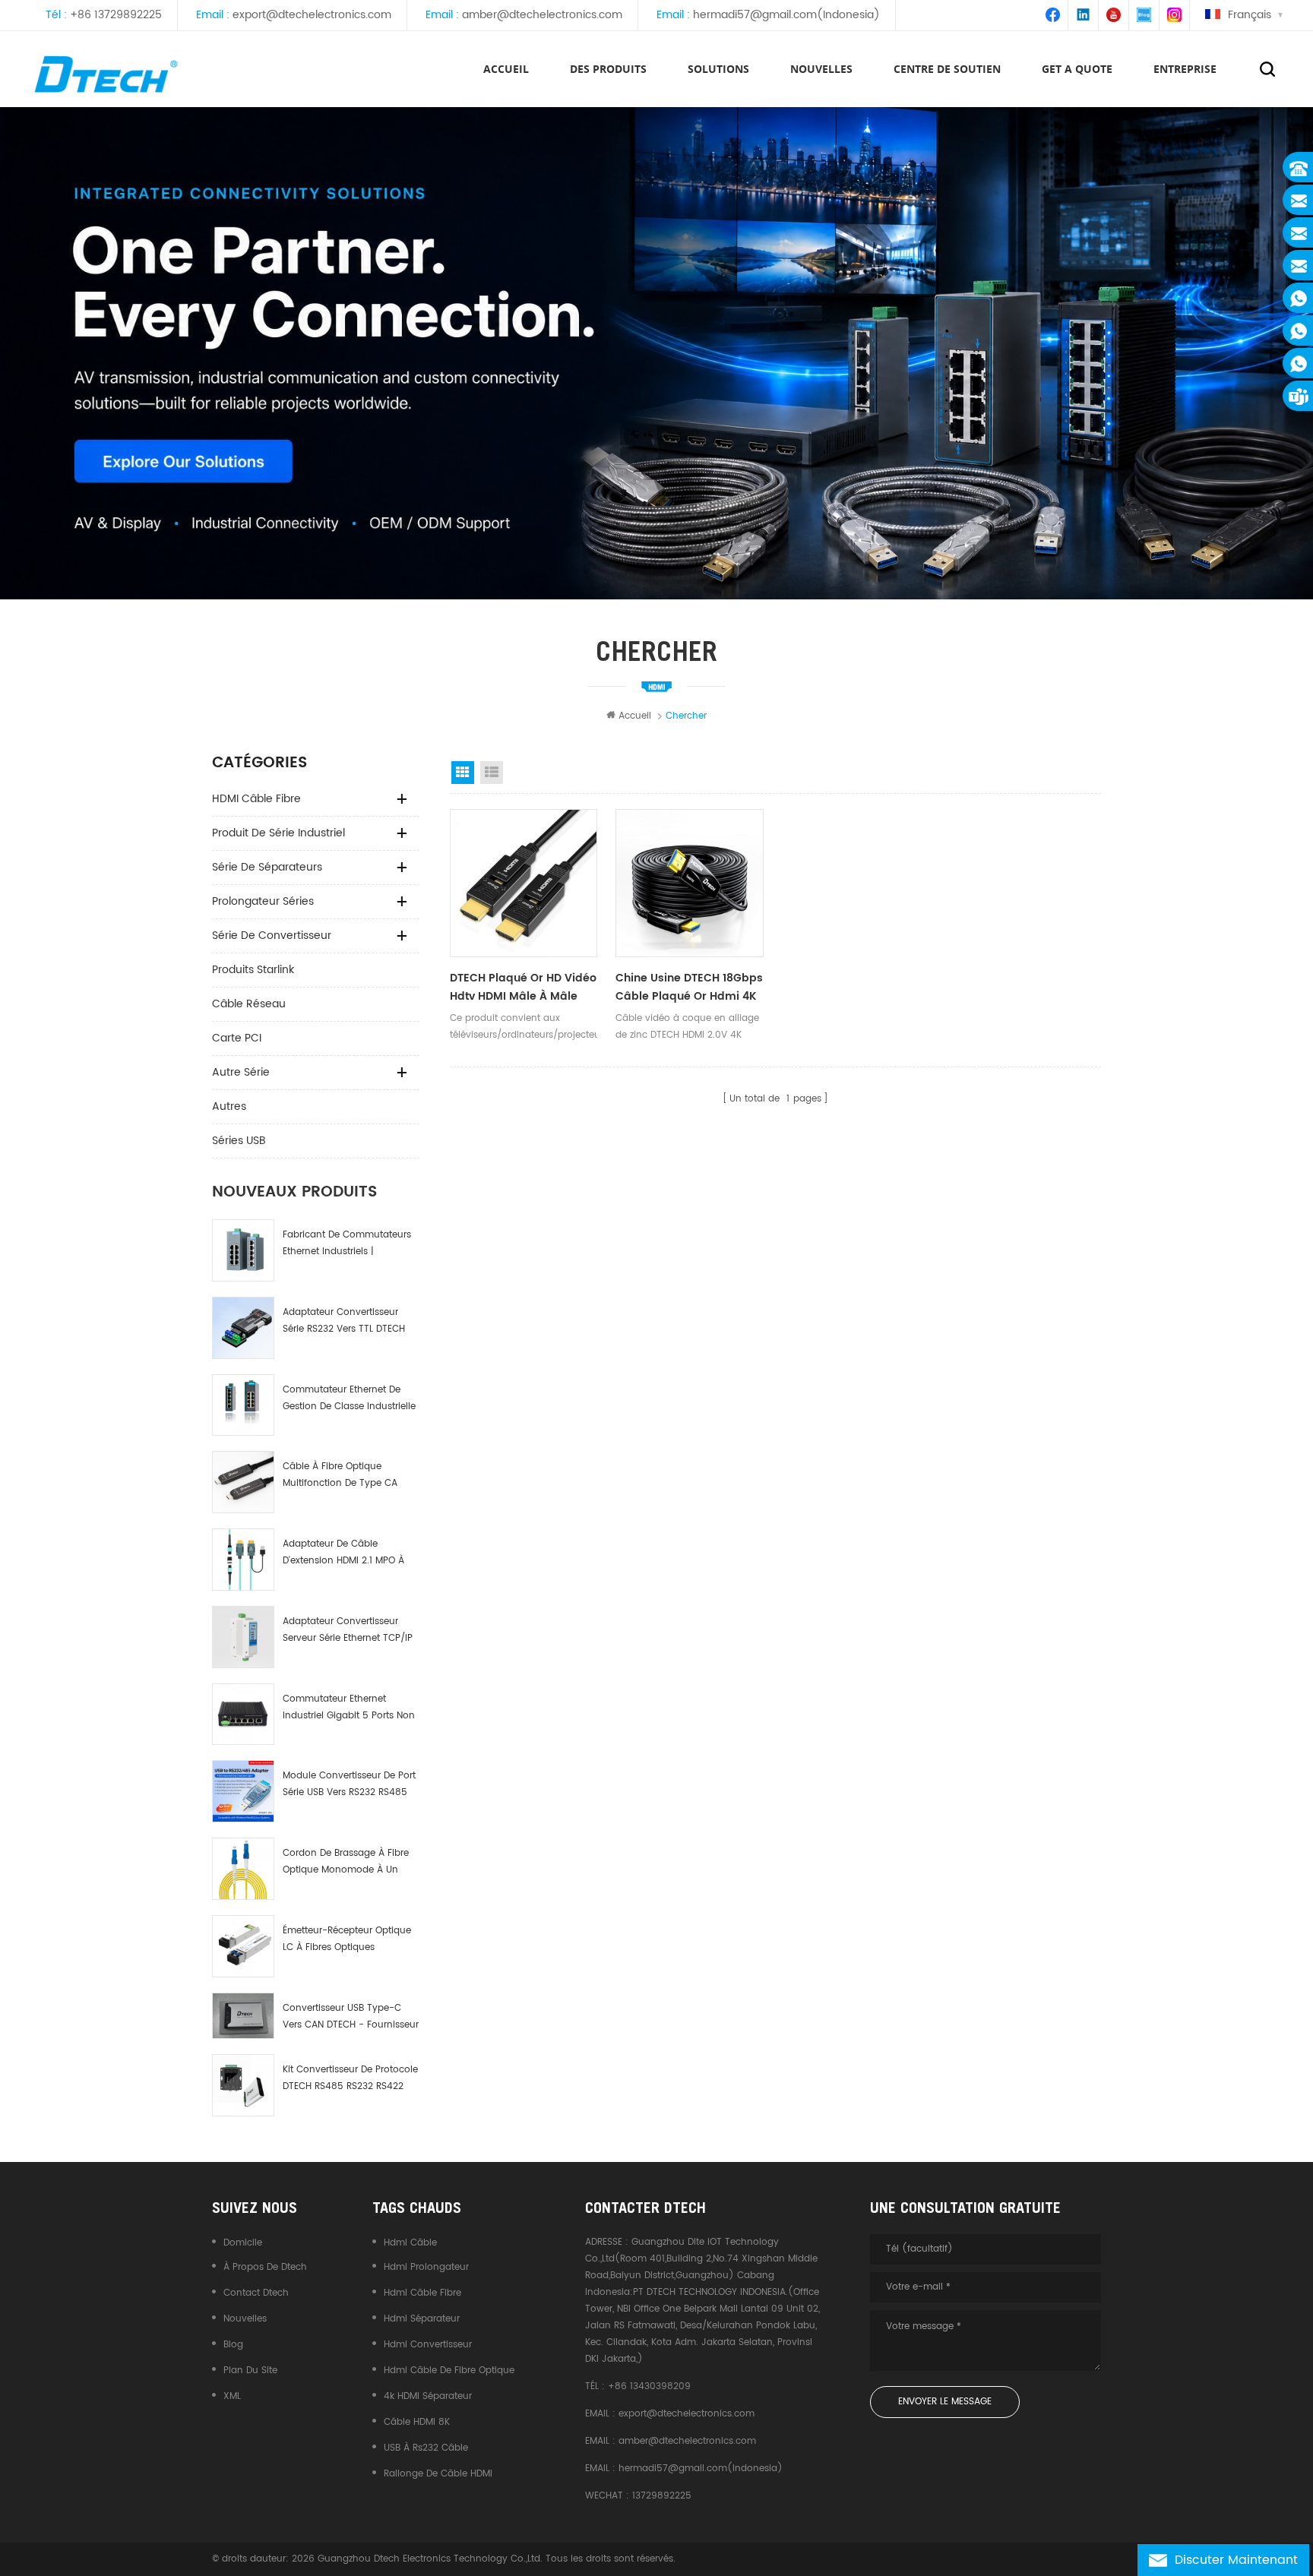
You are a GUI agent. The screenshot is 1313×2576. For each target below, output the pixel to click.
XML (232, 2396)
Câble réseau (249, 1004)
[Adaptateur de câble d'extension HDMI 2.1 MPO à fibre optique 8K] (243, 1560)
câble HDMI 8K (417, 2422)
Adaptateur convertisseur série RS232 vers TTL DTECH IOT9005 (344, 1321)
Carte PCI (237, 1038)
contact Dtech (256, 2293)
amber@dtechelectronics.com (542, 15)
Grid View (463, 773)
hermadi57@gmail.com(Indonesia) (786, 15)
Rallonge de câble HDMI (438, 2474)
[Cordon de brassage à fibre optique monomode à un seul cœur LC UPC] (243, 1869)
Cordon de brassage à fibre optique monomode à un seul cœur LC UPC (346, 1862)
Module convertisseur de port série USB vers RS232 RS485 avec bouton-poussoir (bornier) (349, 1785)
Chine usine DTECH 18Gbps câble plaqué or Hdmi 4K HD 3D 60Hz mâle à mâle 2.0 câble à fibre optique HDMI (689, 988)
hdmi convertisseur (428, 2345)
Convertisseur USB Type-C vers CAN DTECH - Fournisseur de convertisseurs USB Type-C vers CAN (351, 2017)
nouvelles (821, 69)
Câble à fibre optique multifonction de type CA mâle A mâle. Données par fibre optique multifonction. (345, 1476)
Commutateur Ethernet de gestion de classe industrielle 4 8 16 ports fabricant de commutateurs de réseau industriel (349, 1399)
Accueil (506, 69)
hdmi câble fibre (422, 2293)
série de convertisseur (272, 936)
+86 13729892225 (116, 15)
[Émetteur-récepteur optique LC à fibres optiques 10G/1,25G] (243, 1946)
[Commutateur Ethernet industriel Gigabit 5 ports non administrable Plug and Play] (243, 1715)
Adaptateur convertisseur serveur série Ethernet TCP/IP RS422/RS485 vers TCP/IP (348, 1631)
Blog (233, 2345)
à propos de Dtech (265, 2267)
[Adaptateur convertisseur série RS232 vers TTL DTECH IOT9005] (243, 1328)
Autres (229, 1106)
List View (492, 773)
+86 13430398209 (649, 2386)
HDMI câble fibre (256, 799)
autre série (241, 1072)
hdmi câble (410, 2243)
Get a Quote (1077, 69)
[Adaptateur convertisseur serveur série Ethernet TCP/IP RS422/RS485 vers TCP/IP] (243, 1637)
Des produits (608, 69)
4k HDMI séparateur (428, 2396)
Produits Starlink (253, 970)
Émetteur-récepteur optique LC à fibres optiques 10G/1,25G (347, 1940)
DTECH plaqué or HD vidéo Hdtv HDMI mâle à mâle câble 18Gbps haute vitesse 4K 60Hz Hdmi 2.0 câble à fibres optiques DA (523, 988)
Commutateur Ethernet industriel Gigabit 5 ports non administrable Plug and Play (349, 1708)
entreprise (1185, 69)
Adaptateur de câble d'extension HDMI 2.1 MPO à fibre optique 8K (343, 1553)
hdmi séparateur (422, 2319)
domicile (243, 2243)
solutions (718, 69)
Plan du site (250, 2371)
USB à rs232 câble (426, 2448)
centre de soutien (947, 69)
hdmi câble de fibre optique (449, 2371)
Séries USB (239, 1141)
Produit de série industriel (278, 833)
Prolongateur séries (263, 901)
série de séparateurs (267, 867)
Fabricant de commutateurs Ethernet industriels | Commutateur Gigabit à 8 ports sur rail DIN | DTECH (347, 1244)
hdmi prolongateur (426, 2267)
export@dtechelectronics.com (312, 15)
